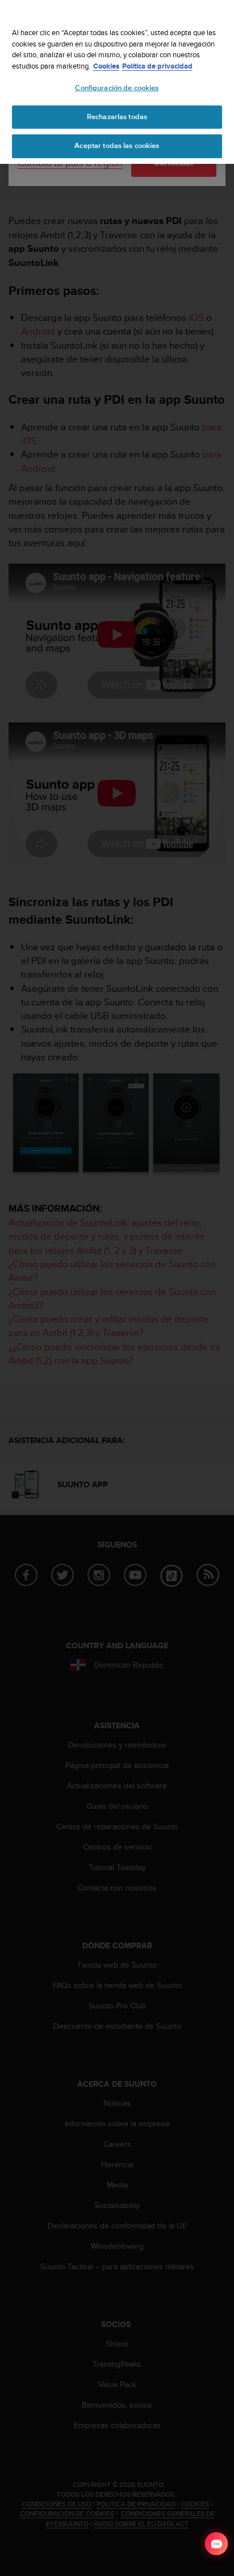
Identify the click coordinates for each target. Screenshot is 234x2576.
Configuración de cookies (117, 88)
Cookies (106, 66)
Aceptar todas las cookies (117, 146)
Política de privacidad (157, 66)
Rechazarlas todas (117, 117)
